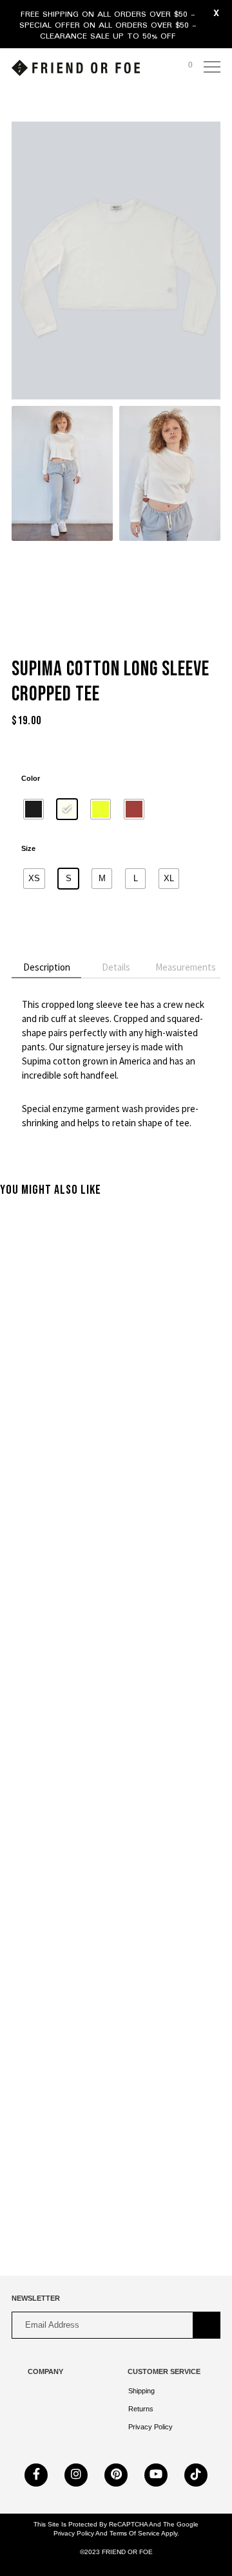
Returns (141, 2409)
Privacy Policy (150, 2427)
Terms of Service (134, 2533)
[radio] (34, 809)
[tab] (46, 968)
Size (28, 848)
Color (31, 778)
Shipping (141, 2391)
